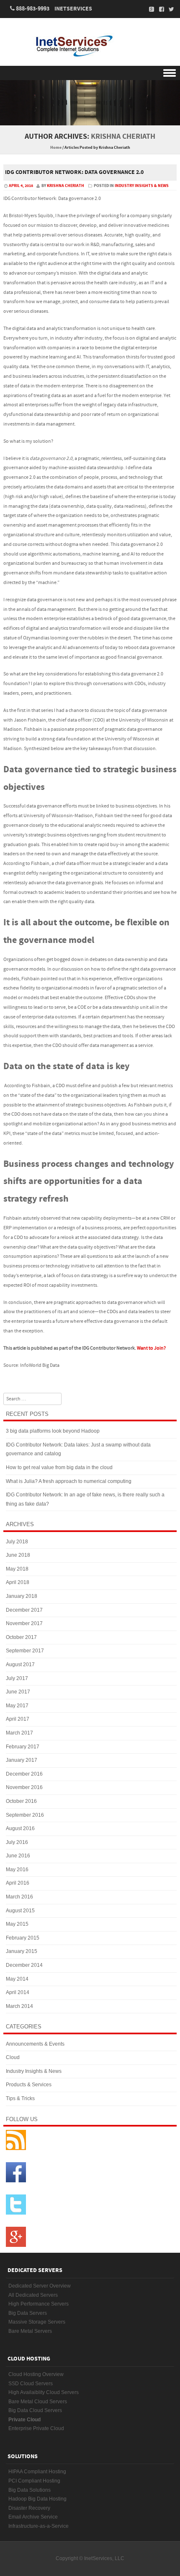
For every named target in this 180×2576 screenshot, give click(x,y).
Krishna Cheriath (123, 136)
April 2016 (18, 1883)
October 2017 (21, 1637)
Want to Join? (151, 1348)
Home (56, 148)
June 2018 (18, 1555)
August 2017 (20, 1665)
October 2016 (21, 1801)
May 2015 (17, 1924)
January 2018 (22, 1596)
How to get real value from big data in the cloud (59, 1467)
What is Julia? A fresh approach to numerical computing (69, 1481)
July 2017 (17, 1678)
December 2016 (24, 1774)
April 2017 (18, 1719)
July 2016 (17, 1842)
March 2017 (19, 1733)
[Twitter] (169, 9)
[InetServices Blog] (90, 46)
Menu (90, 73)
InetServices (73, 9)
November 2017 (24, 1623)
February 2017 (23, 1747)
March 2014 (19, 2006)
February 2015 (23, 1938)
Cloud (13, 2057)
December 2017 (24, 1610)
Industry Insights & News (142, 186)
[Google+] (149, 9)
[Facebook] (159, 9)
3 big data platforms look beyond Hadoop (53, 1431)
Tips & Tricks (20, 2098)
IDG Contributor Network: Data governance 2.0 (74, 172)
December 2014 (24, 1965)
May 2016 (17, 1870)
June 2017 (18, 1692)
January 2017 (22, 1760)
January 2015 (22, 1951)
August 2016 (20, 1828)
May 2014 (17, 1979)
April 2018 (18, 1582)
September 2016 (25, 1815)
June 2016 (18, 1856)
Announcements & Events (35, 2044)
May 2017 (17, 1706)
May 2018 (17, 1569)
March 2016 (19, 1897)
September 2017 (25, 1651)
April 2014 (18, 1992)
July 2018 (17, 1542)
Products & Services (29, 2085)
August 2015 (20, 1911)
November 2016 (24, 1787)
